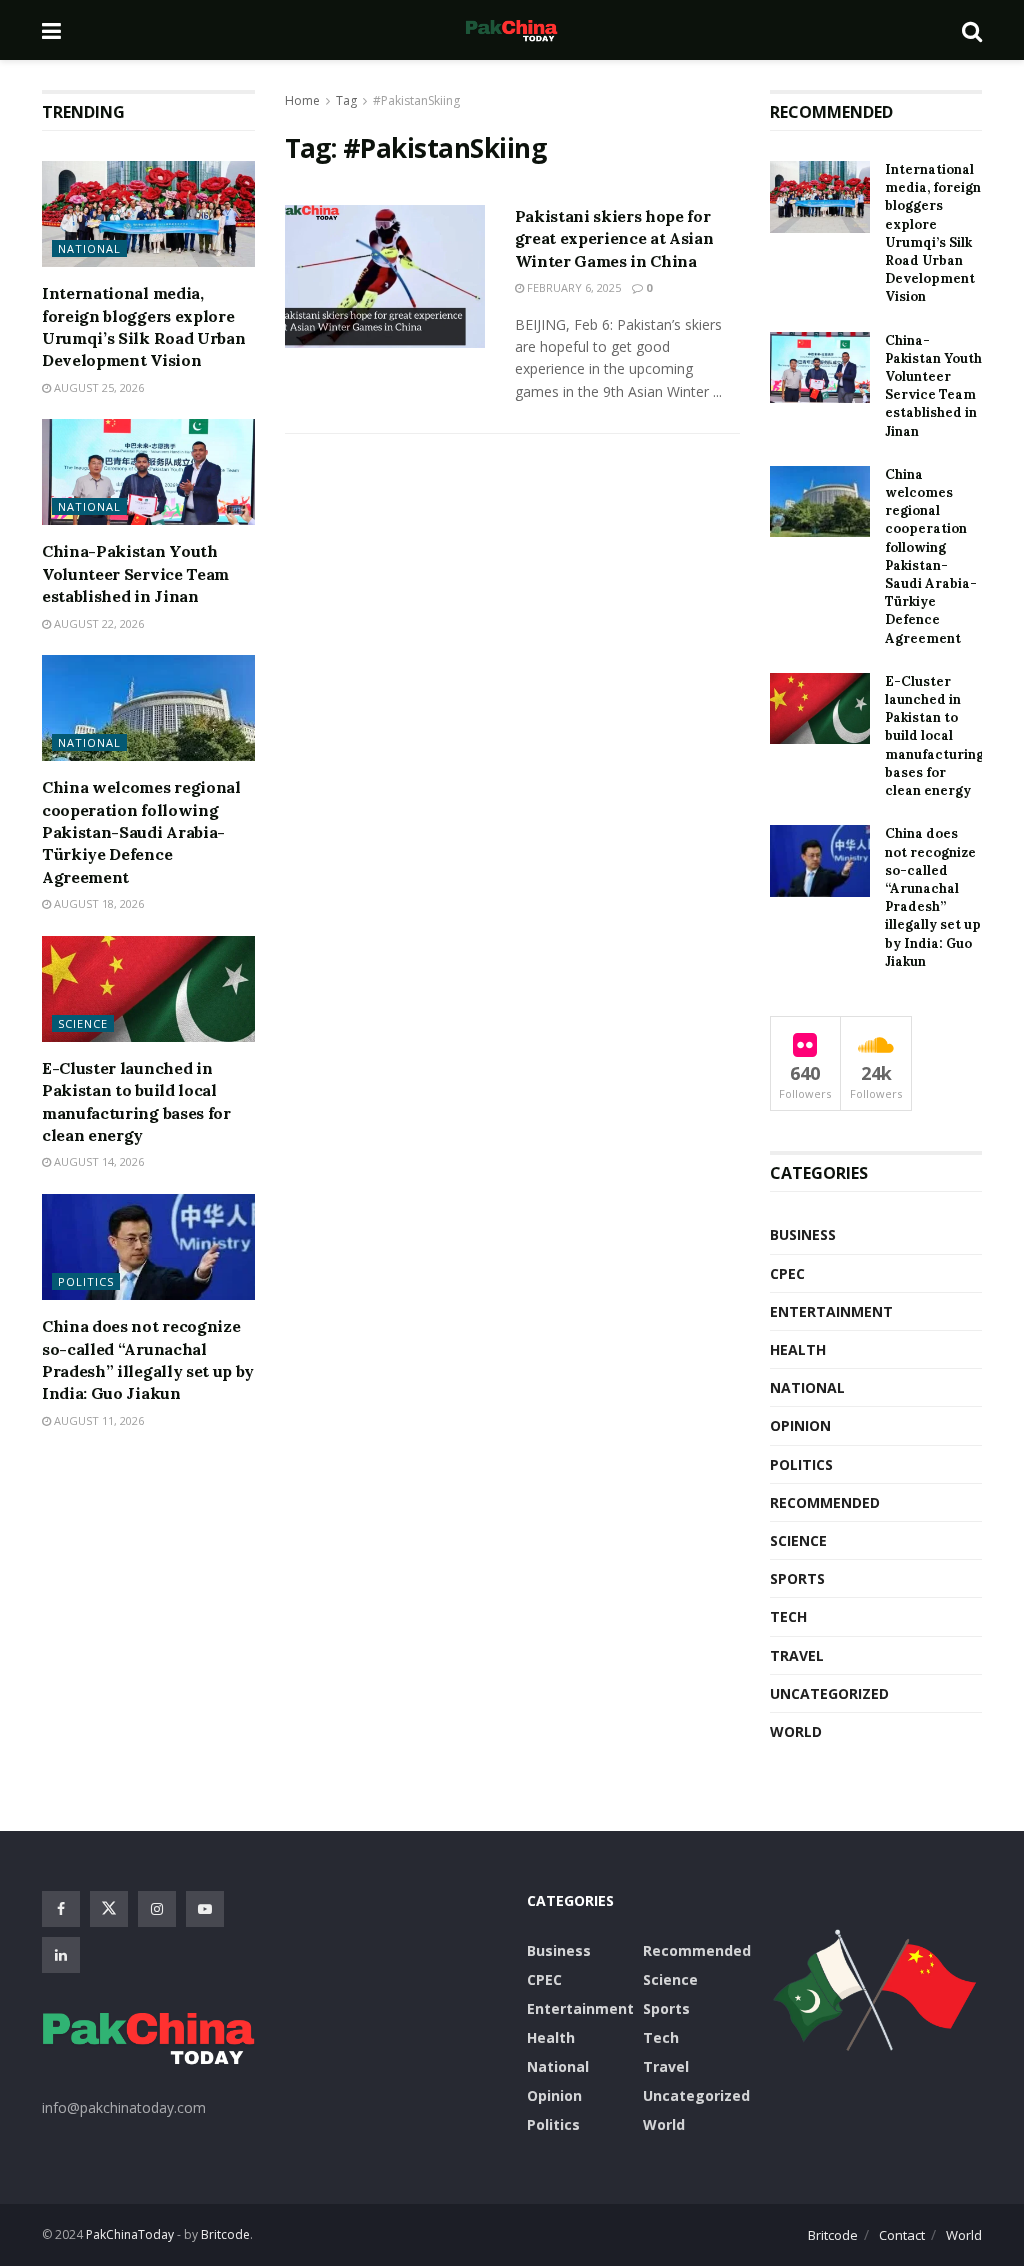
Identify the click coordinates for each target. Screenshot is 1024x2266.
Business (803, 1234)
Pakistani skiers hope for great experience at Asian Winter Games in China (614, 238)
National (89, 248)
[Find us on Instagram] (157, 1909)
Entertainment (831, 1311)
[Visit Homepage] (511, 30)
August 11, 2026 (97, 1420)
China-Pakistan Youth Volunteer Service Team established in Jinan (135, 573)
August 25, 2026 (97, 387)
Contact (902, 2235)
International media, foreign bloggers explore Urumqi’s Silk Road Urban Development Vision (933, 233)
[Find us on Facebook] (61, 1909)
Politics (86, 1281)
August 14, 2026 (97, 1161)
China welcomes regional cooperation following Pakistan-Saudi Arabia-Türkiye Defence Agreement (141, 832)
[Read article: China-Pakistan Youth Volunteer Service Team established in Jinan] (148, 472)
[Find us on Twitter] (109, 1909)
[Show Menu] (51, 30)
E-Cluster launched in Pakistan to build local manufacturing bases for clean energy (934, 736)
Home (302, 100)
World (796, 1731)
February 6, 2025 (572, 287)
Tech (788, 1616)
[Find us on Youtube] (205, 1909)
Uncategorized (829, 1693)
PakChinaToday (130, 2234)
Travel (797, 1655)
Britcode (833, 2235)
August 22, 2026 (97, 623)
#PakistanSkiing (416, 100)
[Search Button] (972, 30)
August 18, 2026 (97, 903)
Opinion (800, 1425)
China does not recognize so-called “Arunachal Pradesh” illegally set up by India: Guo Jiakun (933, 897)
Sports (797, 1578)
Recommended (825, 1502)
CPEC (787, 1273)
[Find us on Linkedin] (61, 1955)
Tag (346, 100)
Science (83, 1023)
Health (798, 1349)
